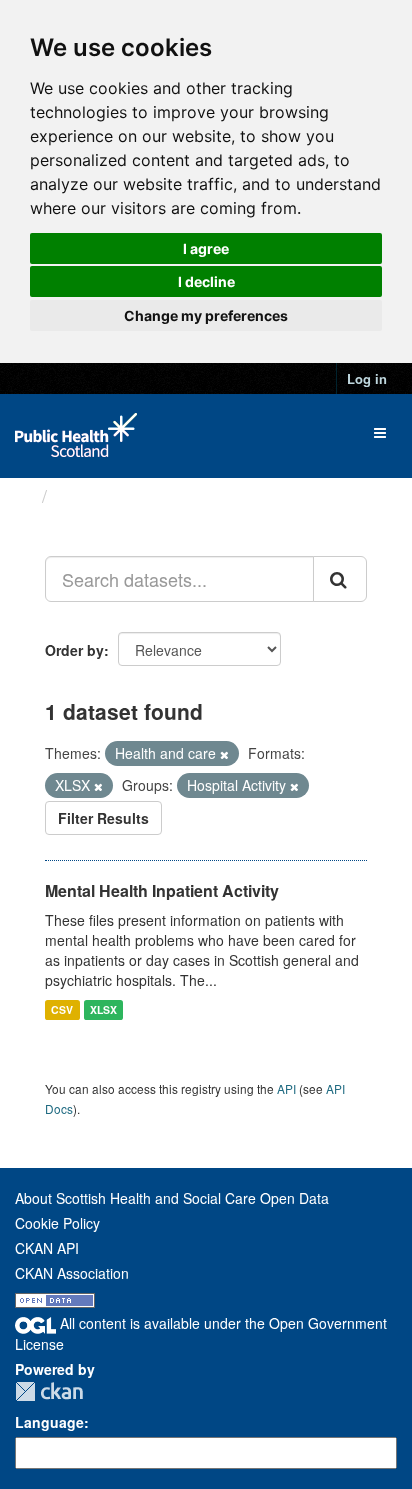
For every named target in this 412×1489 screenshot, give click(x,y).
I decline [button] (206, 281)
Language (49, 1422)
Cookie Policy (57, 1223)
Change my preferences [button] (206, 315)
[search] (340, 579)
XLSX (103, 1009)
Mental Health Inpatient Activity (162, 890)
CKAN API (47, 1248)
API (286, 1088)
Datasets (94, 496)
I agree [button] (206, 248)
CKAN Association (72, 1273)
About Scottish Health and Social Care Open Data (172, 1198)
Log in (367, 378)
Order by (74, 650)
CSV (62, 1009)
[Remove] (224, 754)
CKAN (49, 1391)
